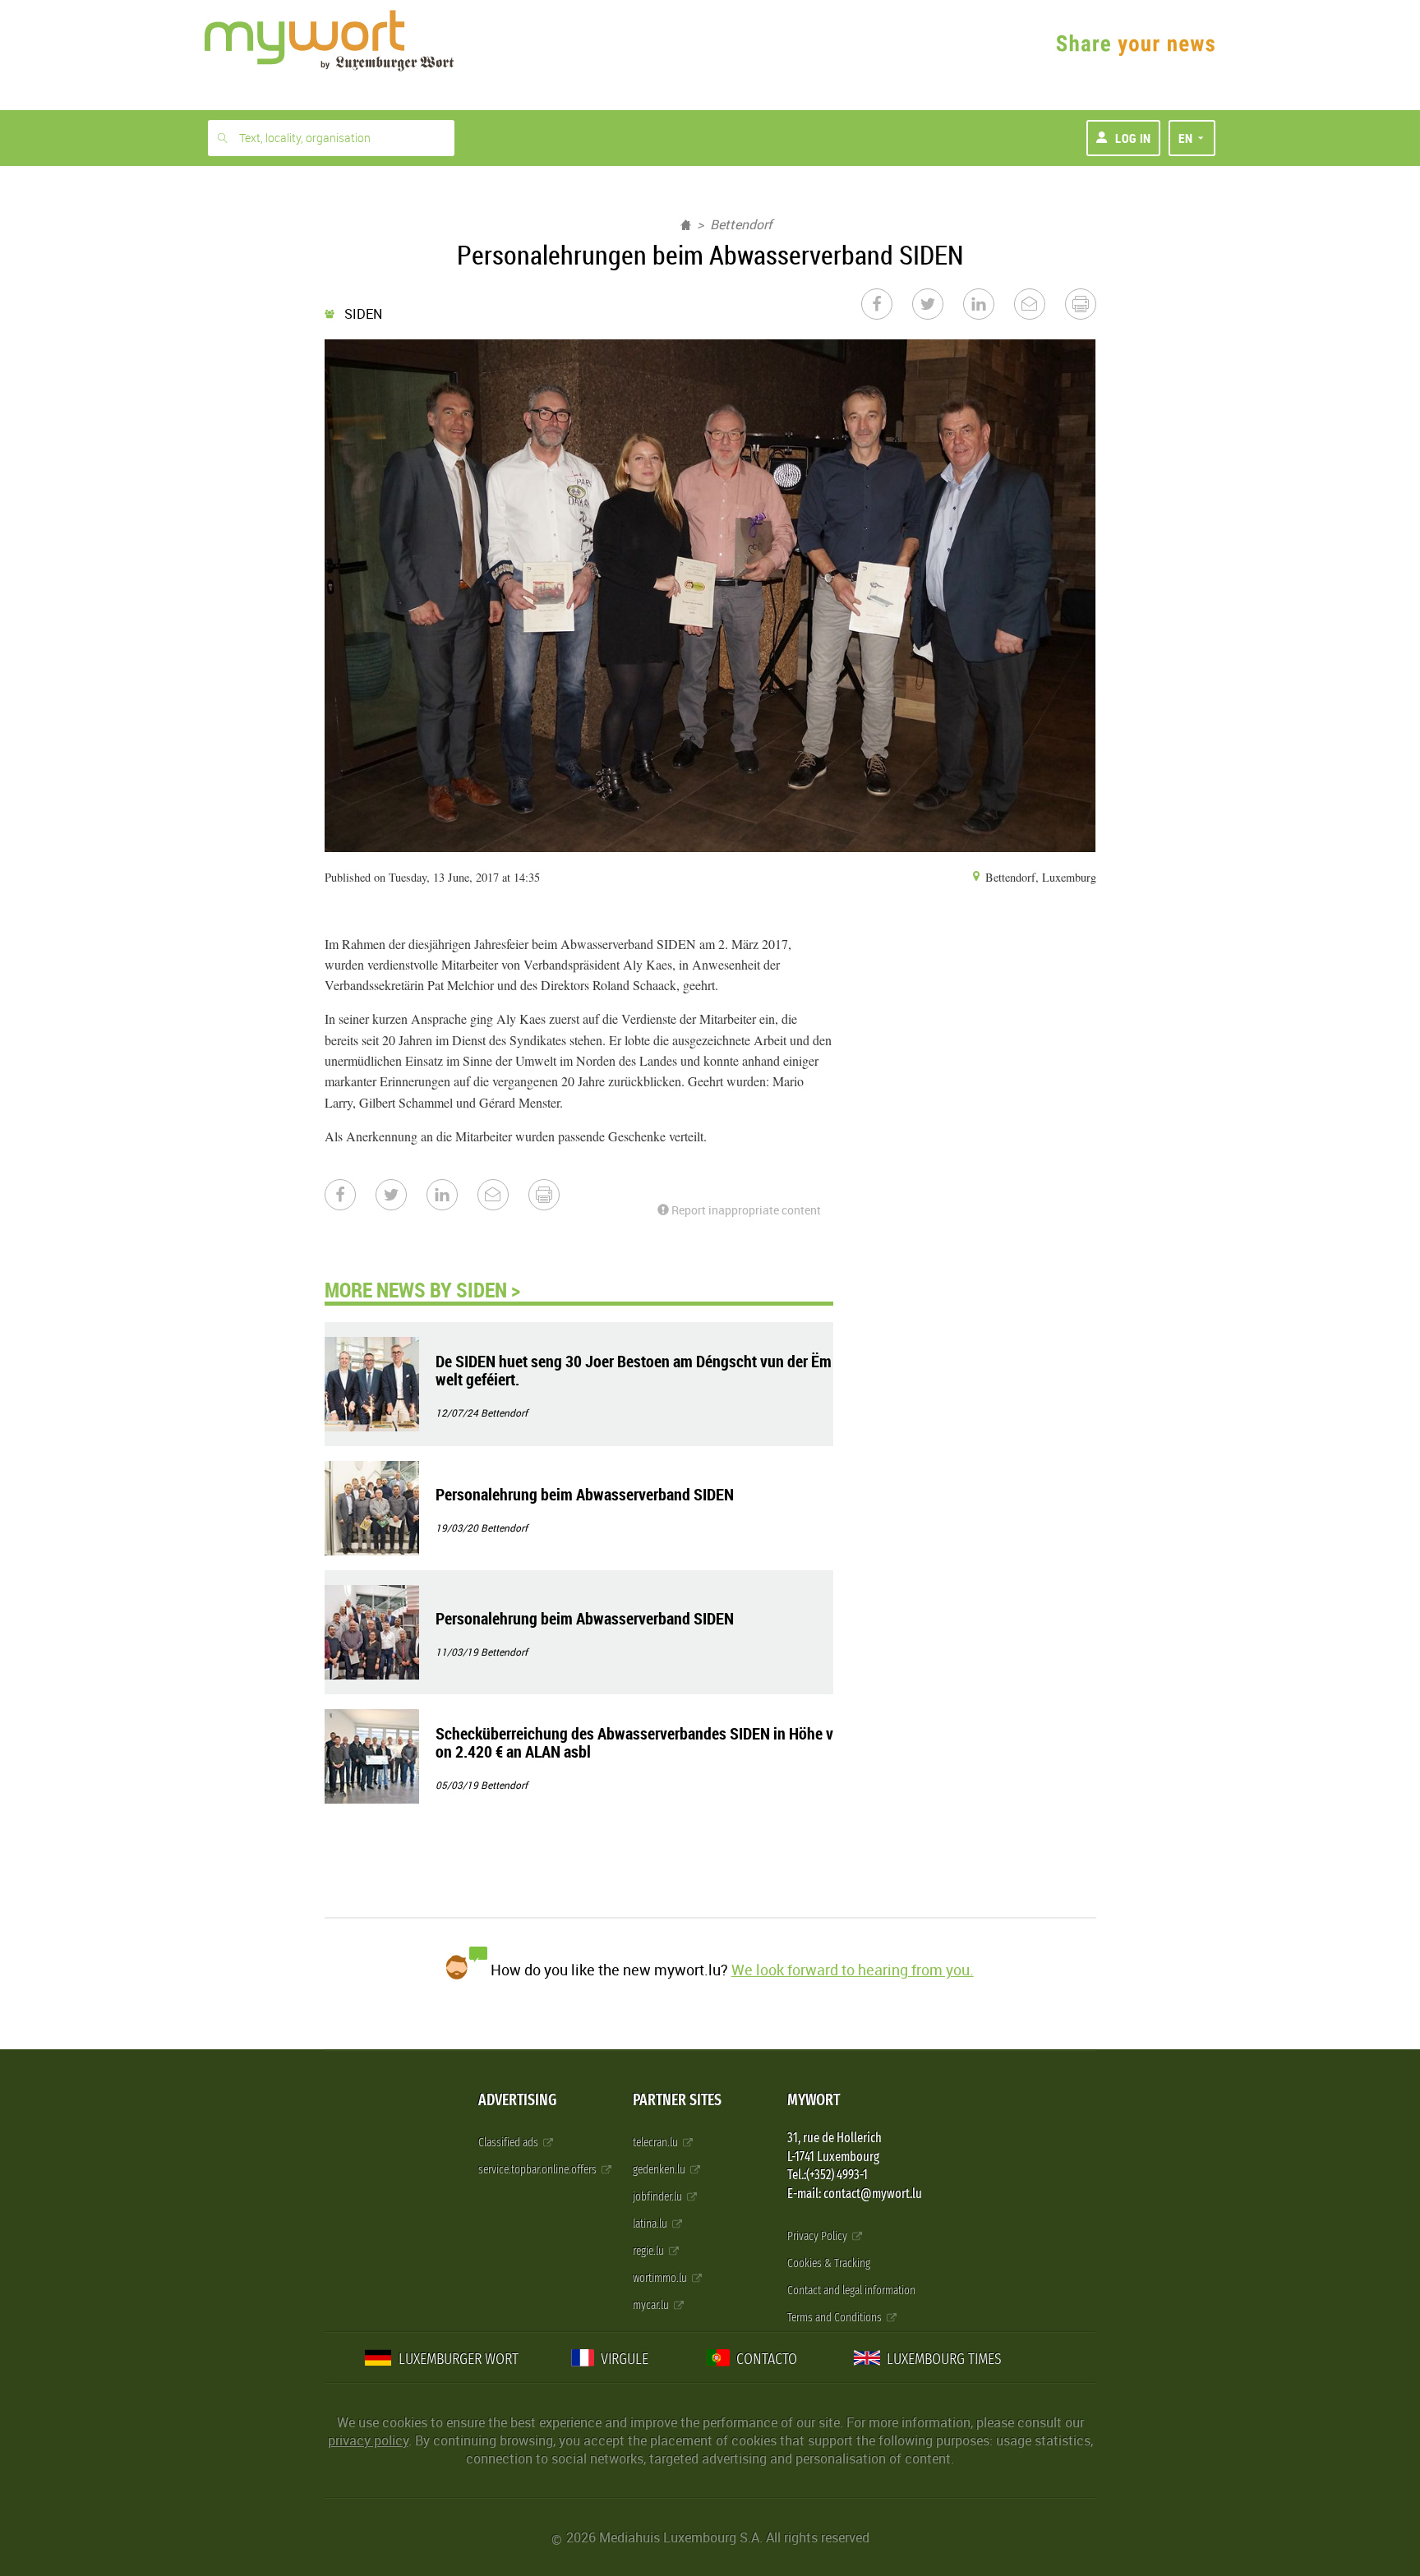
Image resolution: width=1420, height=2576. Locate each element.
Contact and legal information (851, 2290)
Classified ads (509, 2143)
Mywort (814, 2100)
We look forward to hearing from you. (853, 1970)
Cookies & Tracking (829, 2263)
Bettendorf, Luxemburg (1039, 877)
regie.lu (650, 2251)
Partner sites (677, 2100)
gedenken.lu (660, 2170)
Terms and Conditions (836, 2318)
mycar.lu (652, 2305)
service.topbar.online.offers (539, 2170)
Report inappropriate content (745, 1210)
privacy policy (368, 2440)
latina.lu (651, 2224)
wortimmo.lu (661, 2278)
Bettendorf (741, 224)
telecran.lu (657, 2143)
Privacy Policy (818, 2236)
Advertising (517, 2100)
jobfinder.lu (659, 2197)
